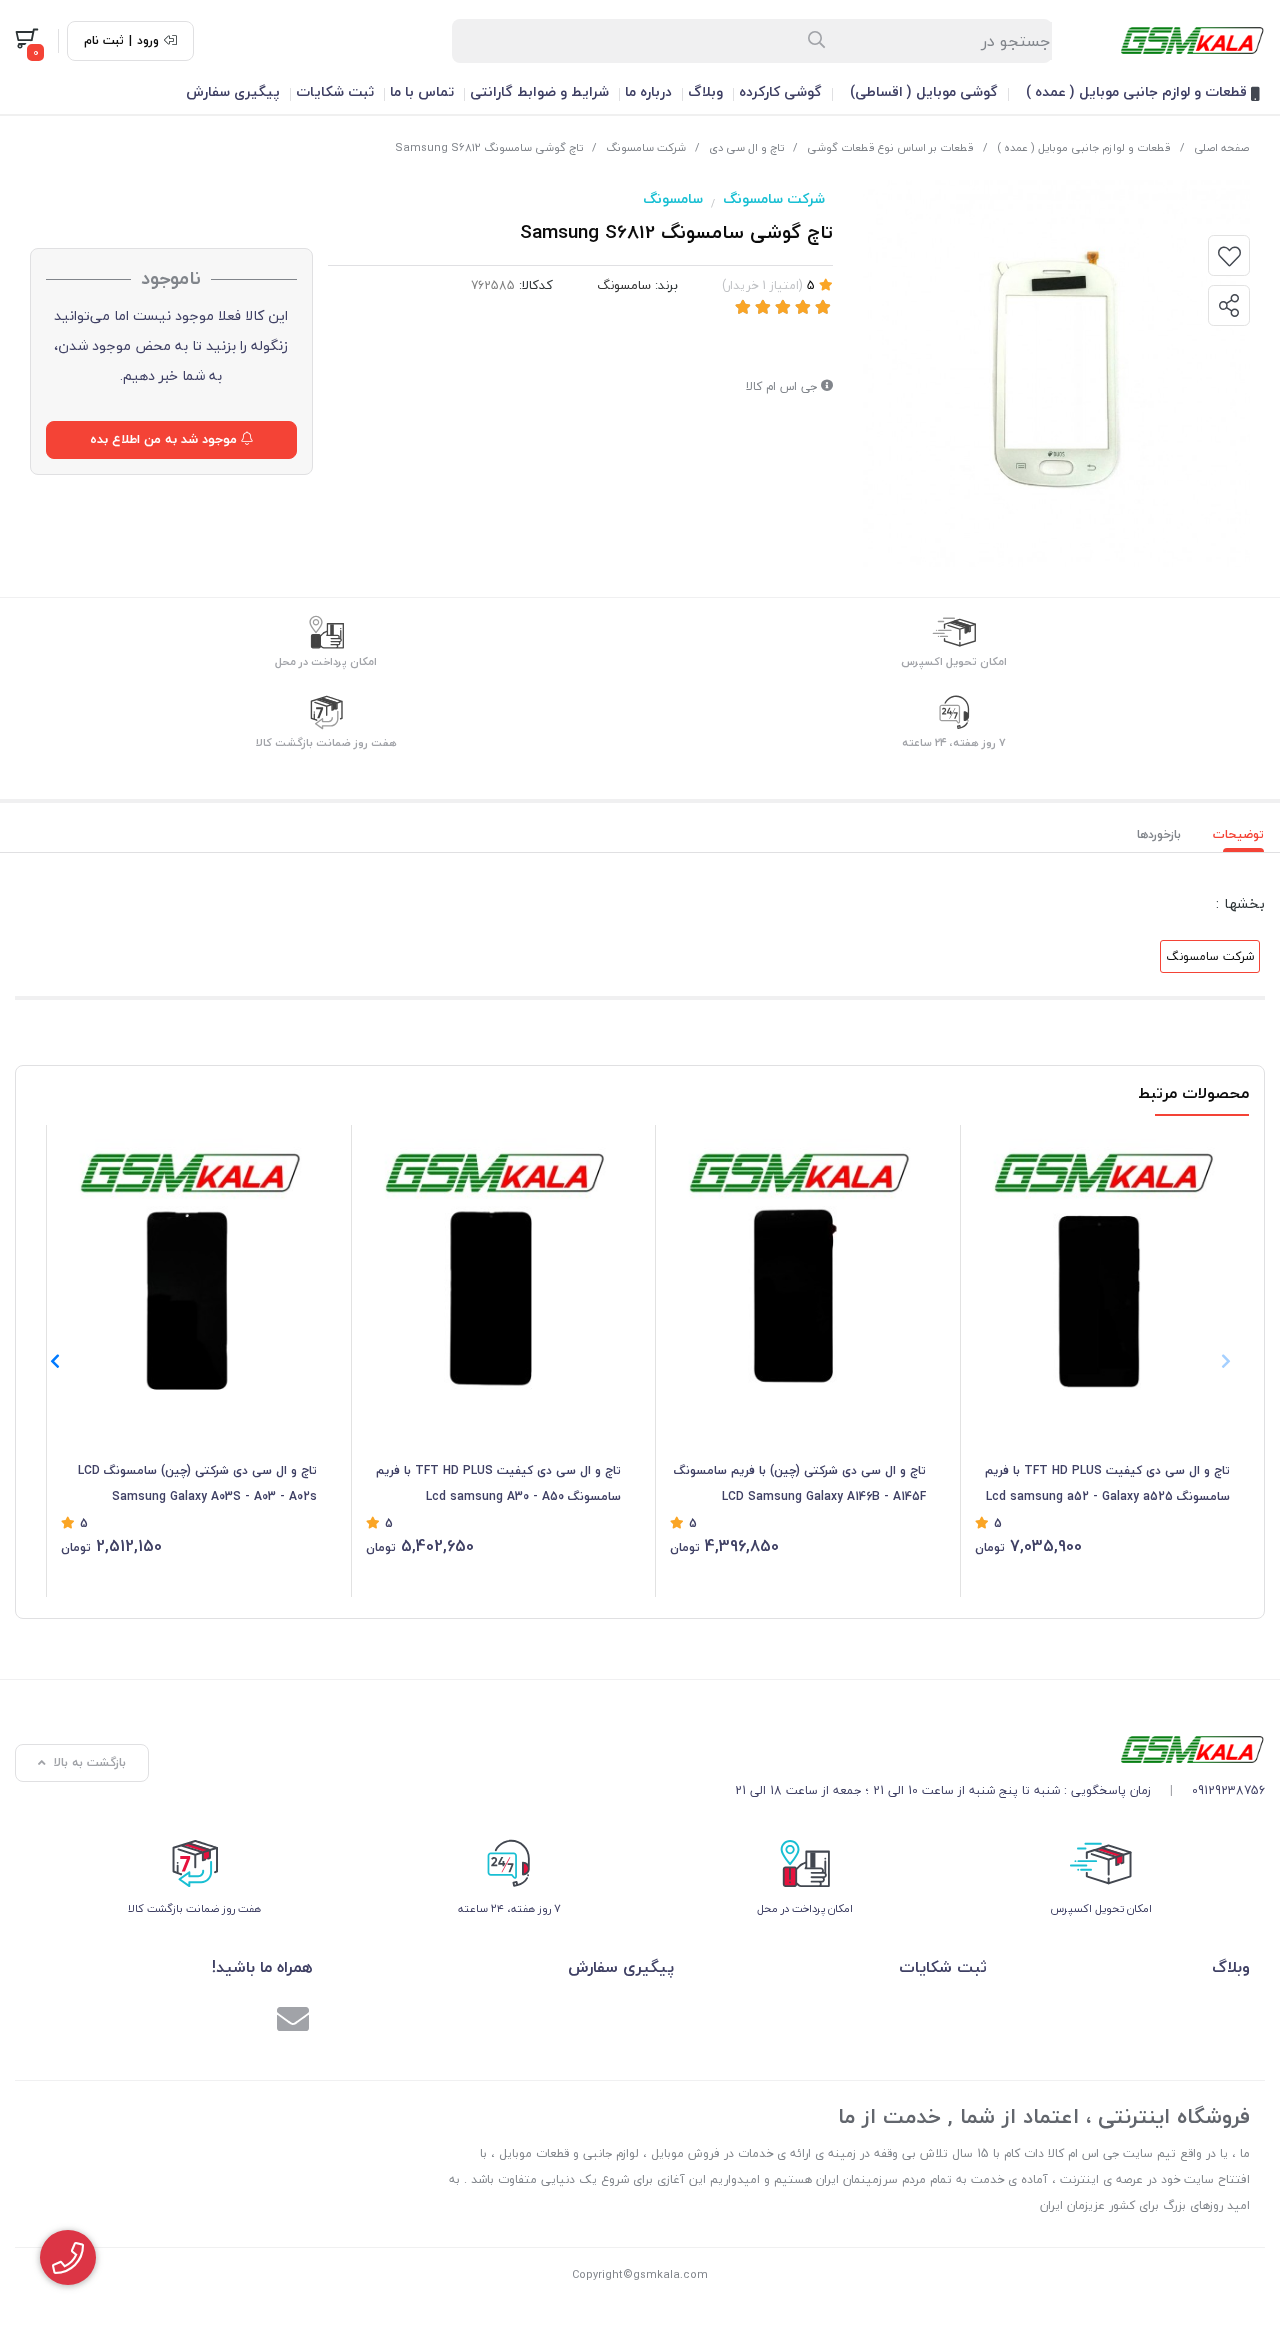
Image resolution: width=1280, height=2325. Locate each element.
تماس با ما (422, 91)
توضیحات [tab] (1238, 834)
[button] (54, 1361)
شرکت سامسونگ (646, 147)
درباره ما (648, 91)
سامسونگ (673, 198)
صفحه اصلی (1221, 147)
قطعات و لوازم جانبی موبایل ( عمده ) (1138, 91)
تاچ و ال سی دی (746, 147)
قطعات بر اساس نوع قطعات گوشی (890, 147)
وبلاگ (705, 91)
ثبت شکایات (335, 91)
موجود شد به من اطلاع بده (165, 439)
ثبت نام (104, 41)
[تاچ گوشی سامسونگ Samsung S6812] (1000, 1749)
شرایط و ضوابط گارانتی (539, 91)
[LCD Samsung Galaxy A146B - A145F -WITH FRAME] (798, 1263)
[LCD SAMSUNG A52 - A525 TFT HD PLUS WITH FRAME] (1103, 1263)
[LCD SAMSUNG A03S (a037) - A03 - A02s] (189, 1263)
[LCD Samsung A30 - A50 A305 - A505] (494, 1263)
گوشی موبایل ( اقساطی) (924, 91)
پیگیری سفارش (233, 91)
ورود (148, 41)
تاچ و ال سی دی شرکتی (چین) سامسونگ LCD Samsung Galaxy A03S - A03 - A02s (197, 1483)
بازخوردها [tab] (1159, 834)
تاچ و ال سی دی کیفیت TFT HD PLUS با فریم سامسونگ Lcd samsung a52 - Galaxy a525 (1107, 1483)
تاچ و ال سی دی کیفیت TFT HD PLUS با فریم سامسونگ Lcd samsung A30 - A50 (498, 1483)
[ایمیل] (293, 2022)
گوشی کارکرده (780, 91)
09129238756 (1228, 1790)
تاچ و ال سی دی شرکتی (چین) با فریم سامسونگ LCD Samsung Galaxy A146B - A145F (800, 1483)
